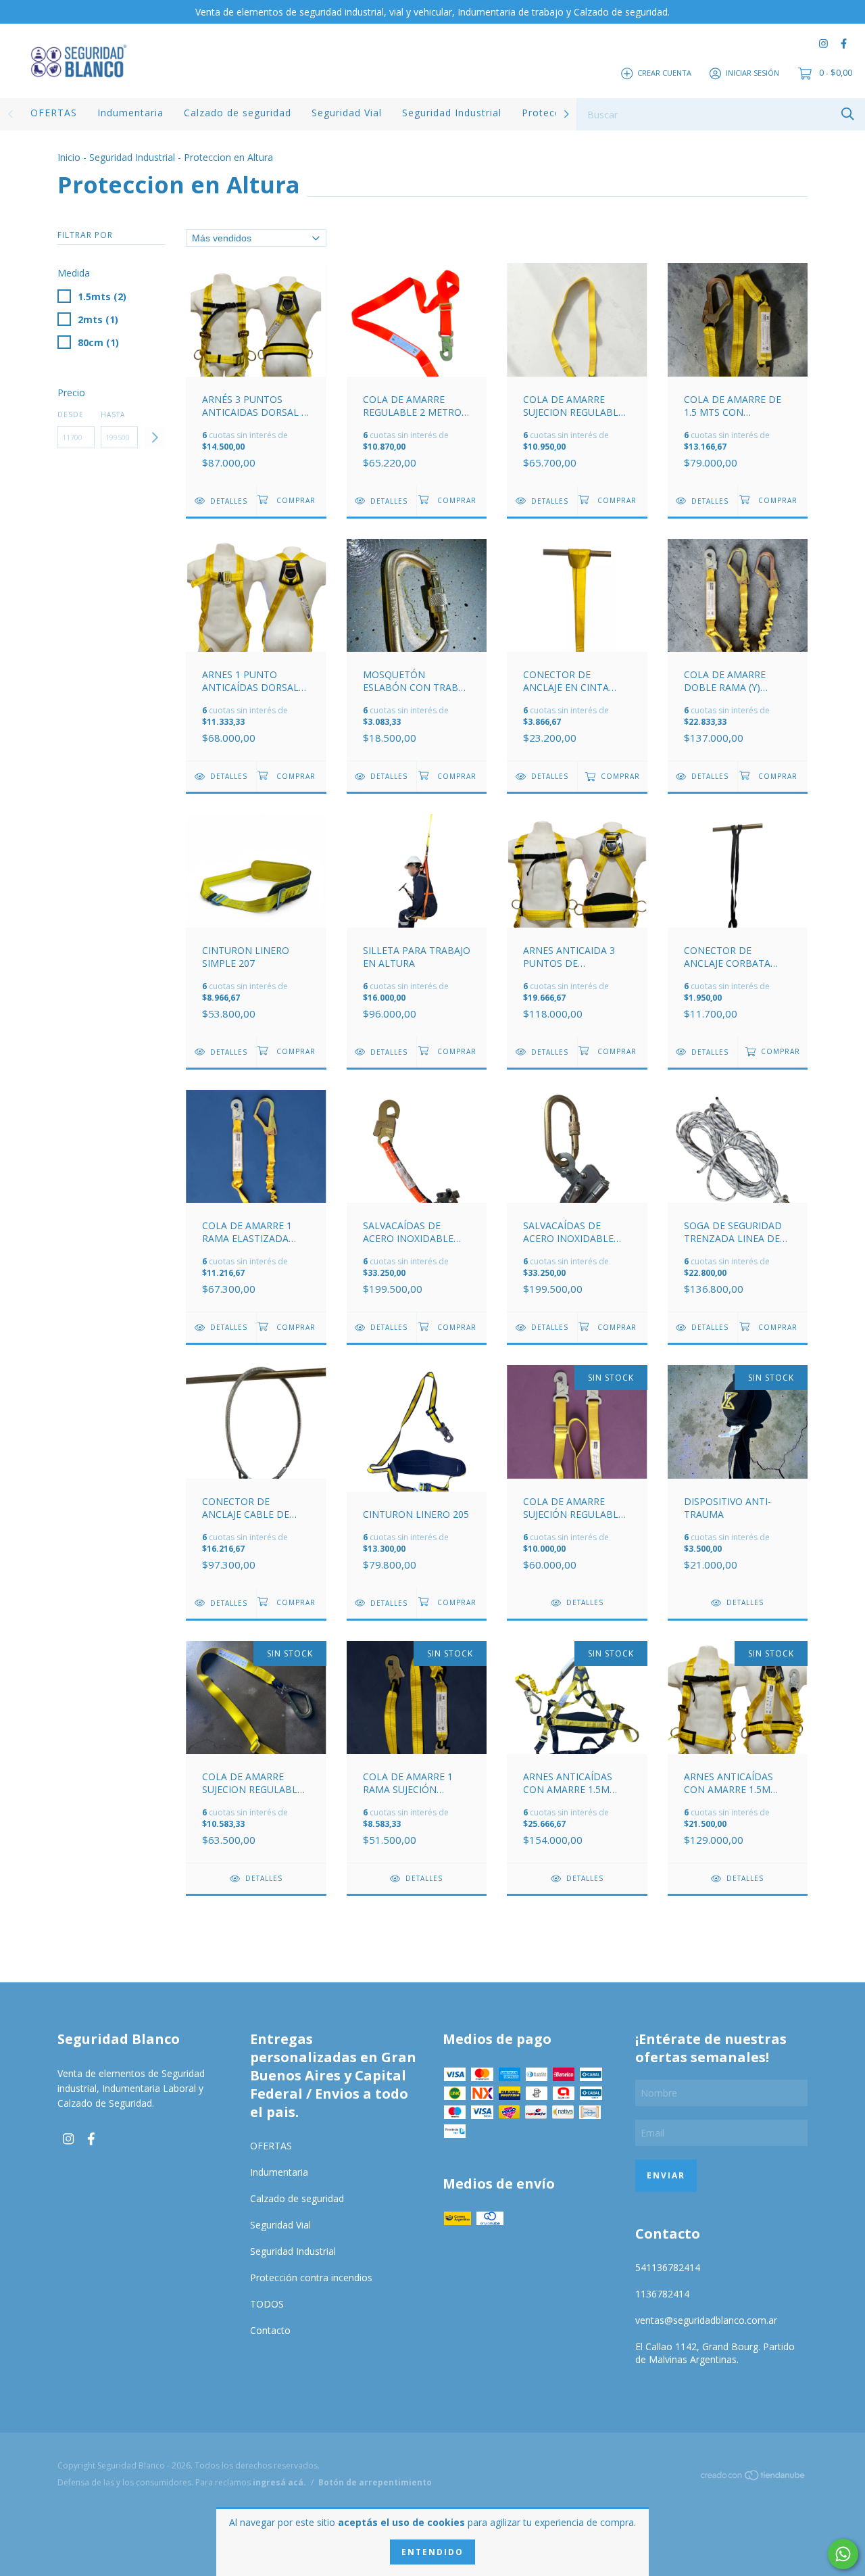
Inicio (69, 157)
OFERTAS (54, 113)
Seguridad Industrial (452, 113)
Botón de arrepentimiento (375, 2482)
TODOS (267, 2304)
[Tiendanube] (753, 2477)
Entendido (432, 2552)
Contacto (270, 2330)
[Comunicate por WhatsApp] (843, 2554)
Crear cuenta (664, 73)
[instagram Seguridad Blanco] (823, 44)
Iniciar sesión (752, 73)
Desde (71, 414)
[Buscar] (848, 113)
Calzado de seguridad (238, 113)
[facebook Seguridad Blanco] (844, 44)
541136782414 (668, 2267)
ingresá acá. (279, 2482)
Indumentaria (130, 113)
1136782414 (662, 2294)
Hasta (113, 414)
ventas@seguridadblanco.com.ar (706, 2320)
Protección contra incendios (311, 2277)
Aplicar (154, 438)
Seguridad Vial (347, 113)
